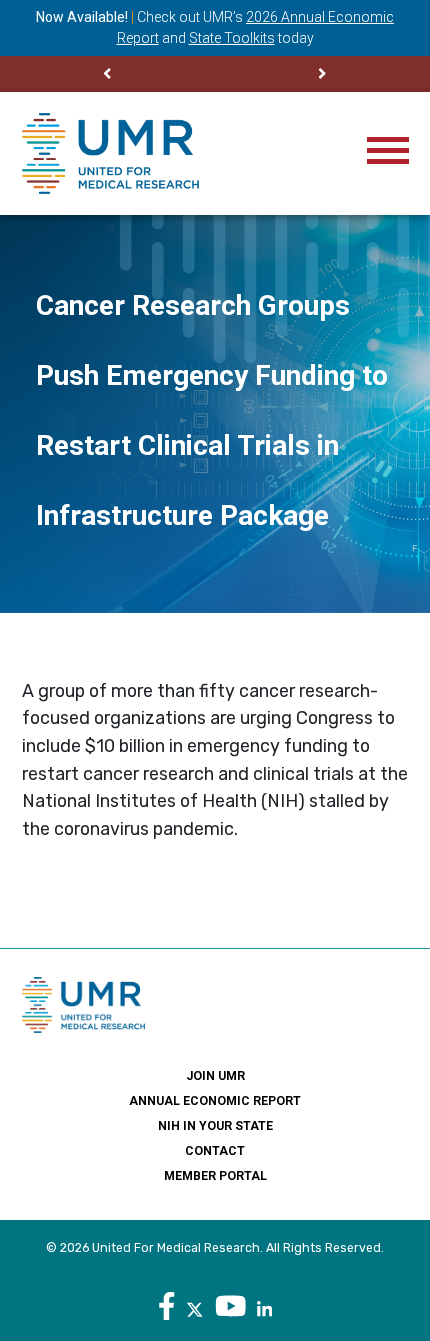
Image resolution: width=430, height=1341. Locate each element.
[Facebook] (167, 1306)
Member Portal (215, 1176)
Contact (215, 1151)
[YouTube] (231, 1306)
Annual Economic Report (215, 1101)
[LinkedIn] (264, 1306)
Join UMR (215, 1076)
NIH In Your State (215, 1126)
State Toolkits (232, 38)
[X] (195, 1306)
